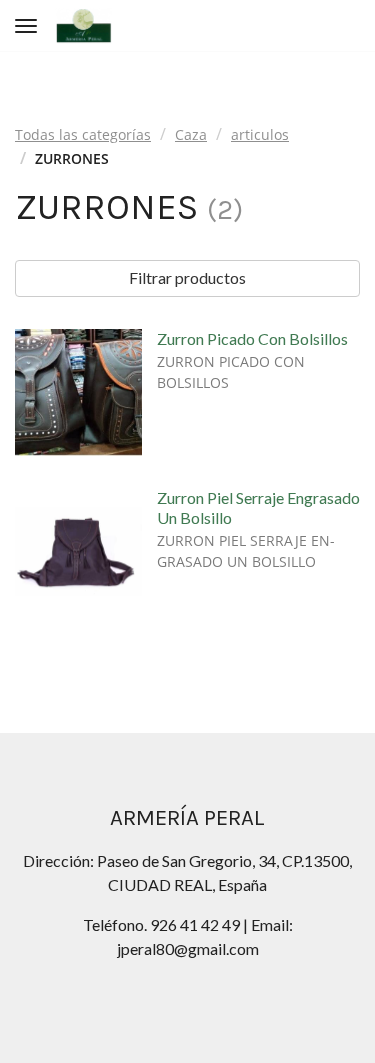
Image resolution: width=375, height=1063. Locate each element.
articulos (260, 134)
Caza (191, 134)
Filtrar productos (187, 277)
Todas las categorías (83, 134)
